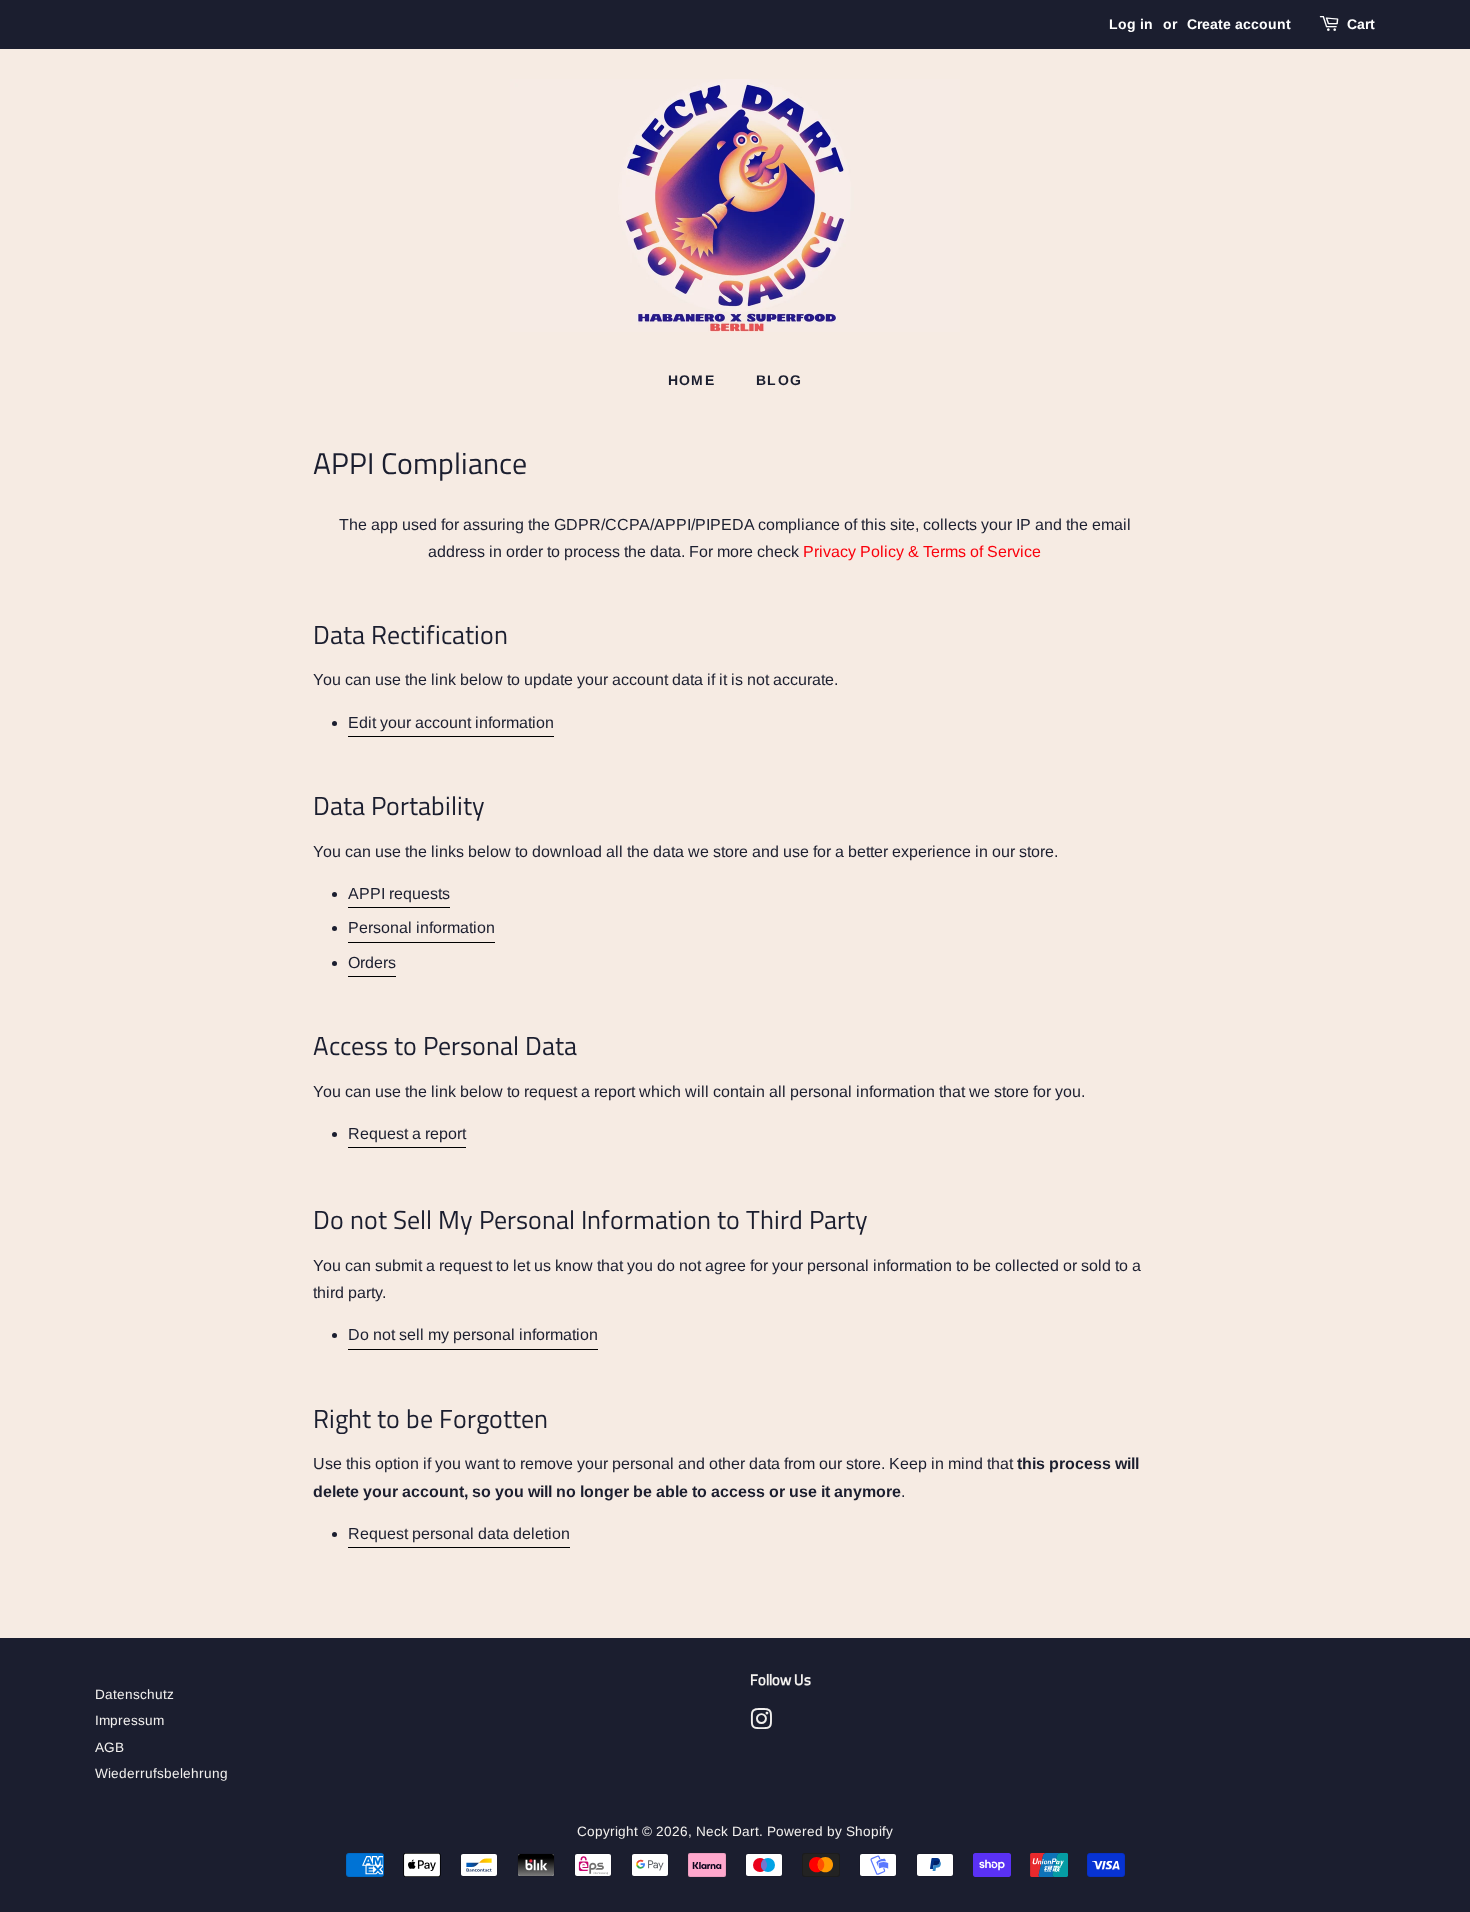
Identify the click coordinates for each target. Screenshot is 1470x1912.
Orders (372, 962)
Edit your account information (451, 722)
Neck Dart (727, 1831)
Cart (1361, 24)
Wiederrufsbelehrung (161, 1773)
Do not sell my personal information (473, 1334)
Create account (1239, 24)
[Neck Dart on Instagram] (761, 1723)
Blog (779, 380)
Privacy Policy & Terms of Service (922, 551)
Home (692, 380)
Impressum (129, 1720)
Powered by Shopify (830, 1831)
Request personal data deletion (459, 1533)
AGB (109, 1747)
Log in (1131, 24)
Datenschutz (134, 1694)
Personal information (421, 927)
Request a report (407, 1133)
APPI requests (399, 893)
